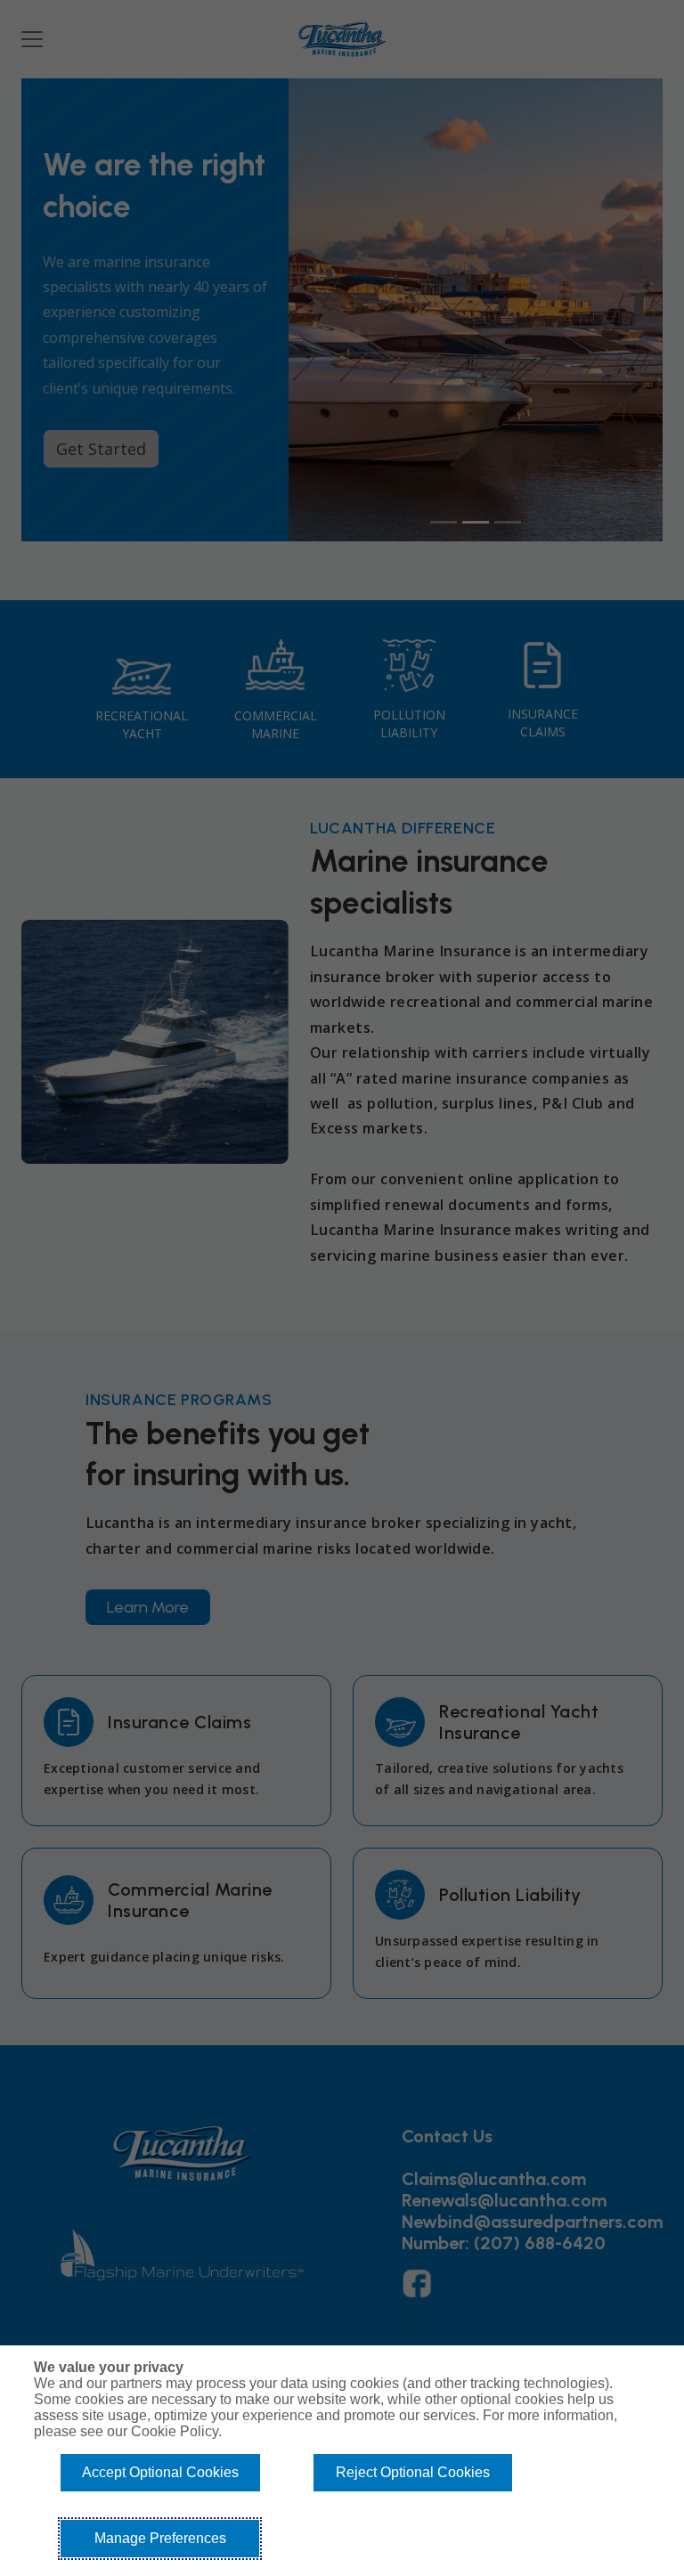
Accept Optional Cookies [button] (160, 2472)
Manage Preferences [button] (160, 2538)
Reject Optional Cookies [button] (413, 2472)
